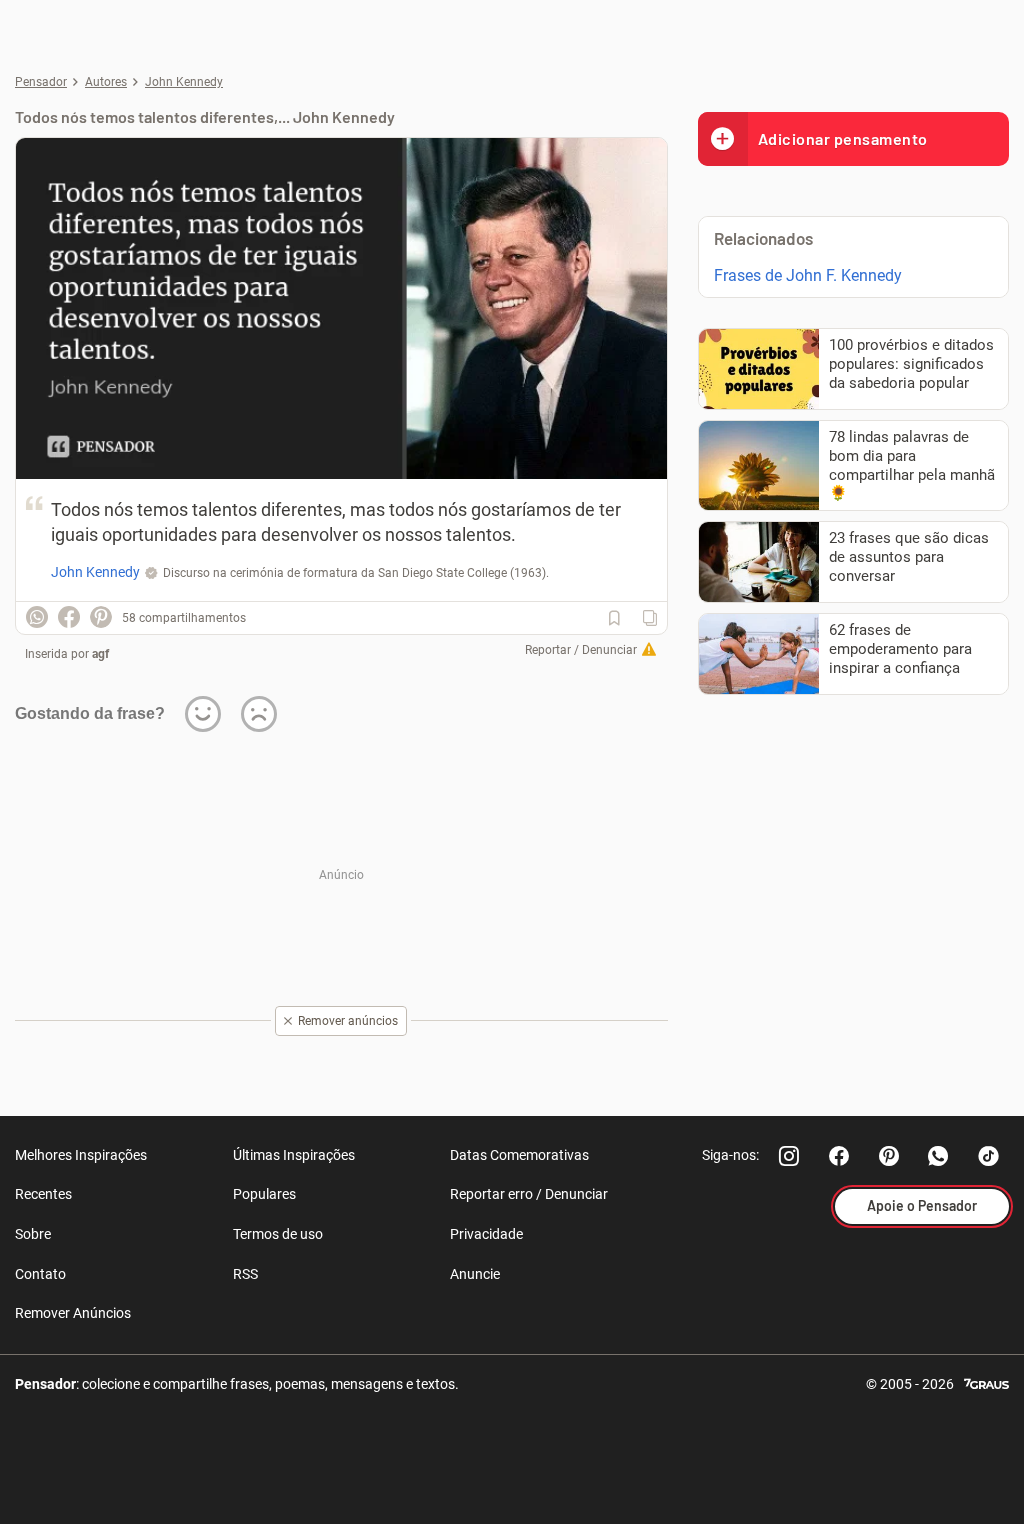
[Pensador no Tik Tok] (989, 1156)
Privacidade (486, 1234)
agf (100, 654)
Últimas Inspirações (294, 1155)
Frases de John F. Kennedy (808, 275)
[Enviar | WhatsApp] (37, 617)
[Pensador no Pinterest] (889, 1156)
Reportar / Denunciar (581, 650)
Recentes (43, 1194)
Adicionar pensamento (843, 138)
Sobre (33, 1234)
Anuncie (475, 1274)
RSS (245, 1274)
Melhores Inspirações (81, 1155)
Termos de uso (278, 1234)
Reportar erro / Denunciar (529, 1194)
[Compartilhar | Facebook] (69, 617)
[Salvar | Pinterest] (101, 617)
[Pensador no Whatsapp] (939, 1156)
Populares (264, 1194)
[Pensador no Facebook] (839, 1156)
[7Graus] (986, 1382)
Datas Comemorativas (519, 1155)
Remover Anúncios (73, 1313)
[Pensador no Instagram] (789, 1156)
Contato (40, 1274)
